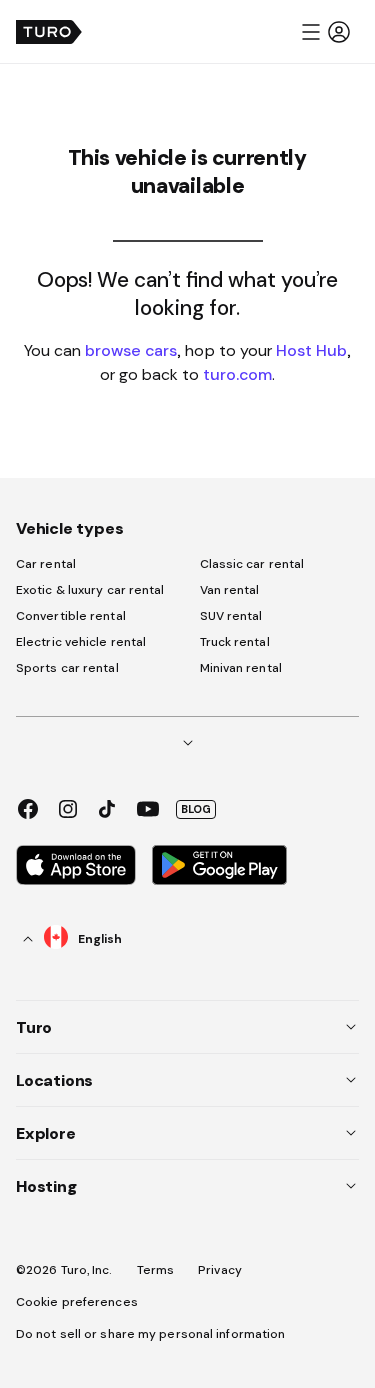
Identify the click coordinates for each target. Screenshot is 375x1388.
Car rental (46, 564)
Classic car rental (252, 564)
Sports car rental (67, 668)
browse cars (131, 350)
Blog (196, 809)
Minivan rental (241, 668)
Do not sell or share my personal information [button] (150, 1334)
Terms (156, 1270)
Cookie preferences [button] (77, 1302)
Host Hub (311, 350)
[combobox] (73, 938)
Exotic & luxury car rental (90, 590)
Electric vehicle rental (81, 642)
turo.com (237, 374)
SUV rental (231, 616)
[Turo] (49, 32)
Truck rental (235, 642)
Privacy (220, 1270)
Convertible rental (71, 616)
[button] (325, 32)
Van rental (230, 590)
